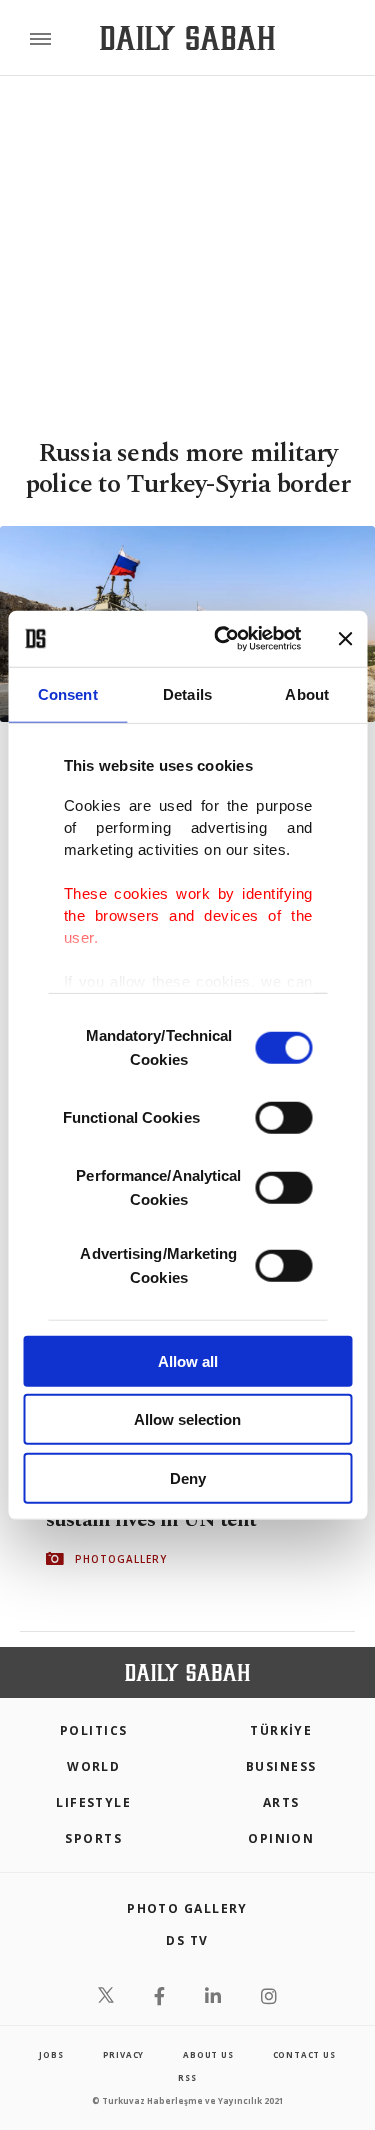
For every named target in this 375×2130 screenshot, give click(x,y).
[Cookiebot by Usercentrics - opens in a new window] (223, 639)
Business (281, 1766)
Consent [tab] (68, 693)
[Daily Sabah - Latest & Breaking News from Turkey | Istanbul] (187, 38)
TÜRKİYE (281, 1730)
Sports (93, 1838)
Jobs (51, 2054)
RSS (187, 2077)
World (93, 1766)
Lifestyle (93, 1802)
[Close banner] (345, 639)
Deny (188, 1477)
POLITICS (94, 1730)
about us (208, 2054)
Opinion (281, 1838)
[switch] (283, 1117)
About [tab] (307, 693)
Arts (281, 1802)
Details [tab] (187, 693)
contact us (304, 2054)
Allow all (188, 1360)
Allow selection (187, 1419)
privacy (124, 2054)
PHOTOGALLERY (121, 1559)
